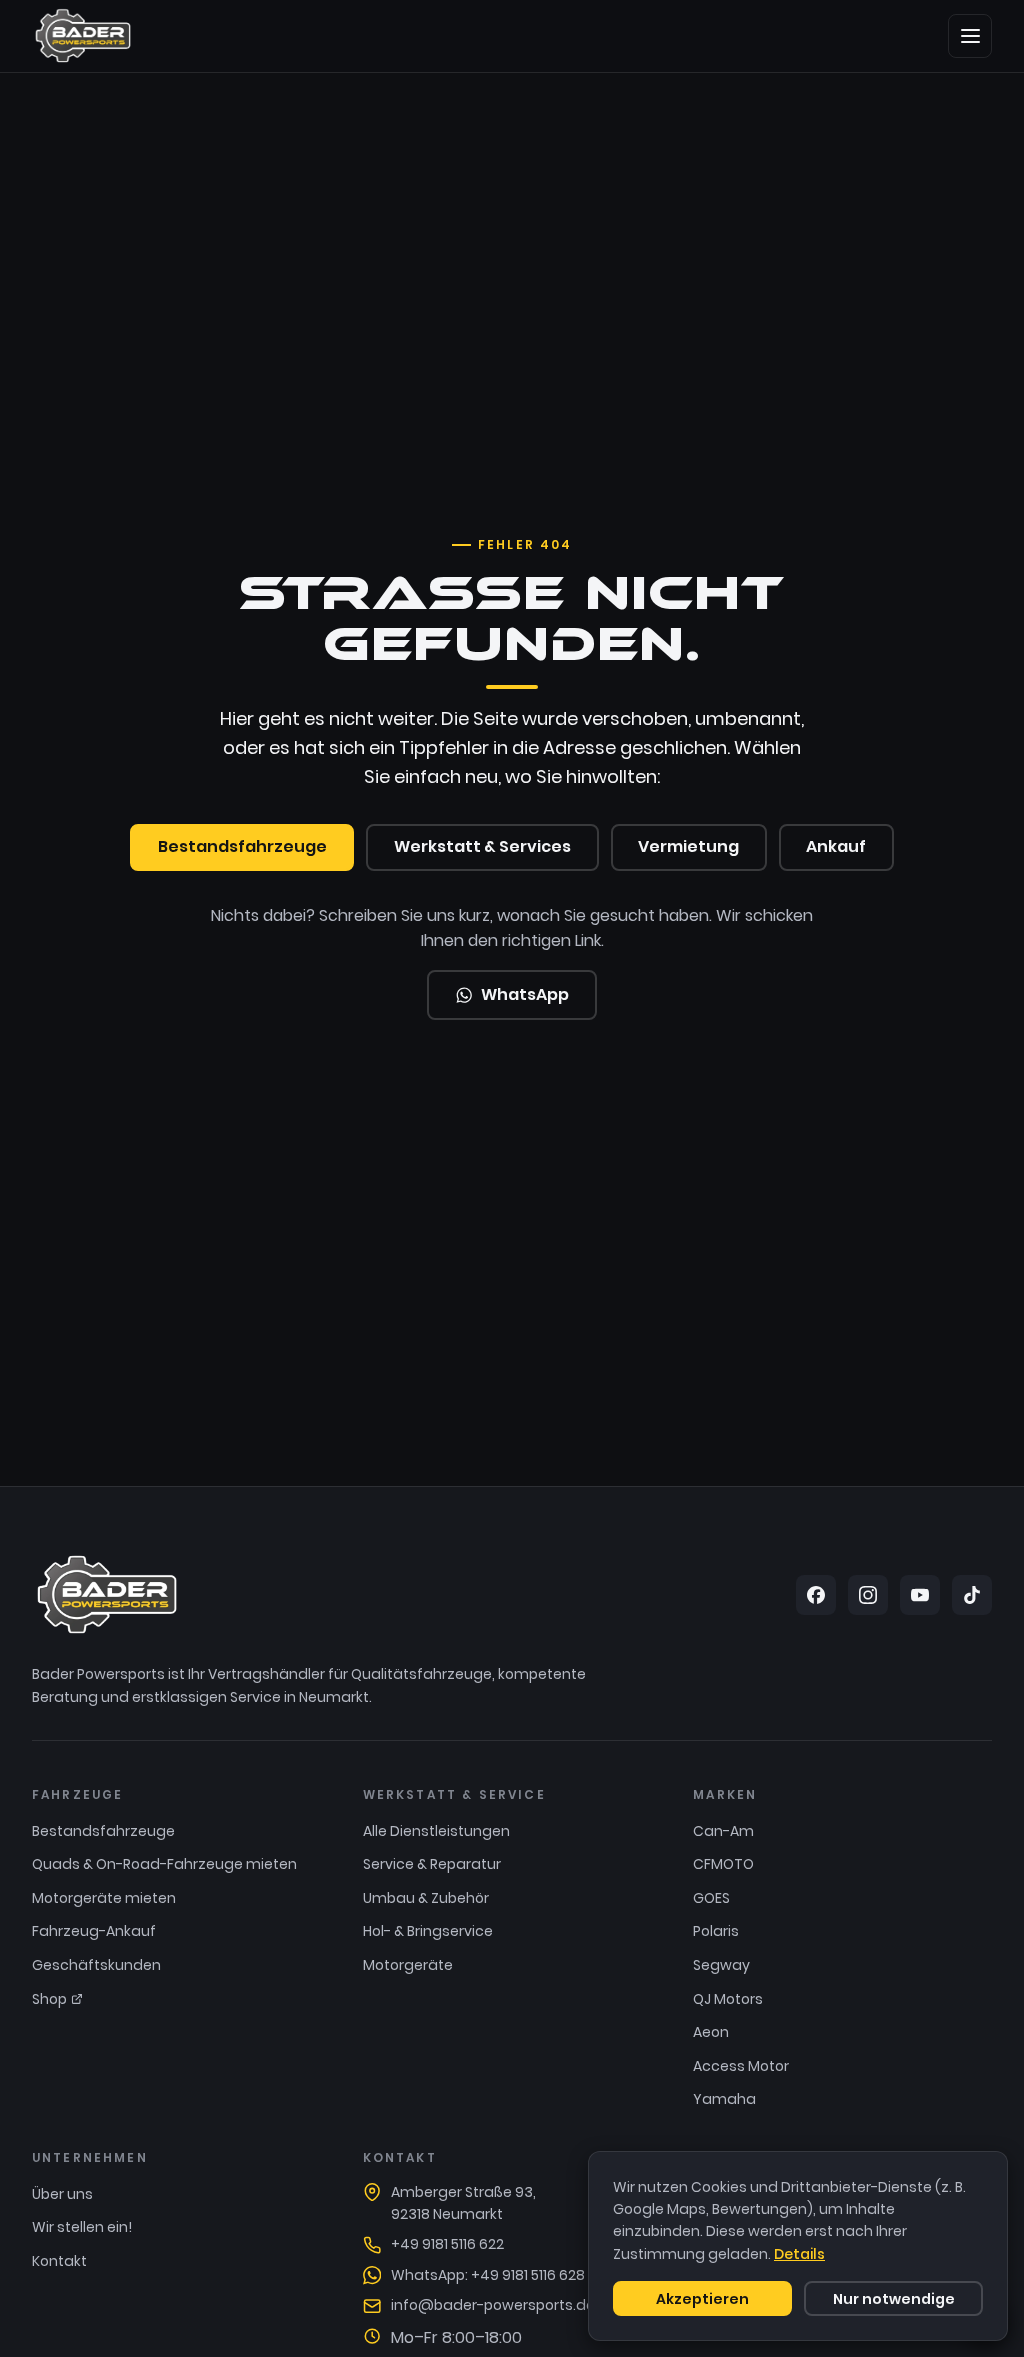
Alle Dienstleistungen (436, 1831)
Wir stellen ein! (82, 2227)
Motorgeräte (408, 1965)
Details (799, 2254)
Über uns (62, 2194)
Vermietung (688, 846)
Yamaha (724, 2099)
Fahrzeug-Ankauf (94, 1931)
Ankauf (836, 846)
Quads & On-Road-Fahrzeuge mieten (164, 1864)
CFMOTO (723, 1864)
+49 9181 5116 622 (447, 2244)
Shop (49, 1999)
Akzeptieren (702, 2299)
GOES (711, 1898)
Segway (721, 1965)
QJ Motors (728, 1999)
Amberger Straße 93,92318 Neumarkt (463, 2203)
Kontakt (59, 2261)
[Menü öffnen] (970, 36)
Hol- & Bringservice (428, 1931)
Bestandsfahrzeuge (242, 846)
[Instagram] (868, 1595)
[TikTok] (972, 1595)
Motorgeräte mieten (104, 1898)
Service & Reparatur (432, 1864)
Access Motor (741, 2066)
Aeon (711, 2032)
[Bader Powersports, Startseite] (83, 36)
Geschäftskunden (96, 1965)
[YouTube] (920, 1595)
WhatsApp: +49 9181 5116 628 (488, 2275)
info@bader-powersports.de (493, 2305)
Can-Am (723, 1831)
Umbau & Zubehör (426, 1898)
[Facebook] (816, 1595)
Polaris (716, 1931)
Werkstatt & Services (482, 846)
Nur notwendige (894, 2299)
